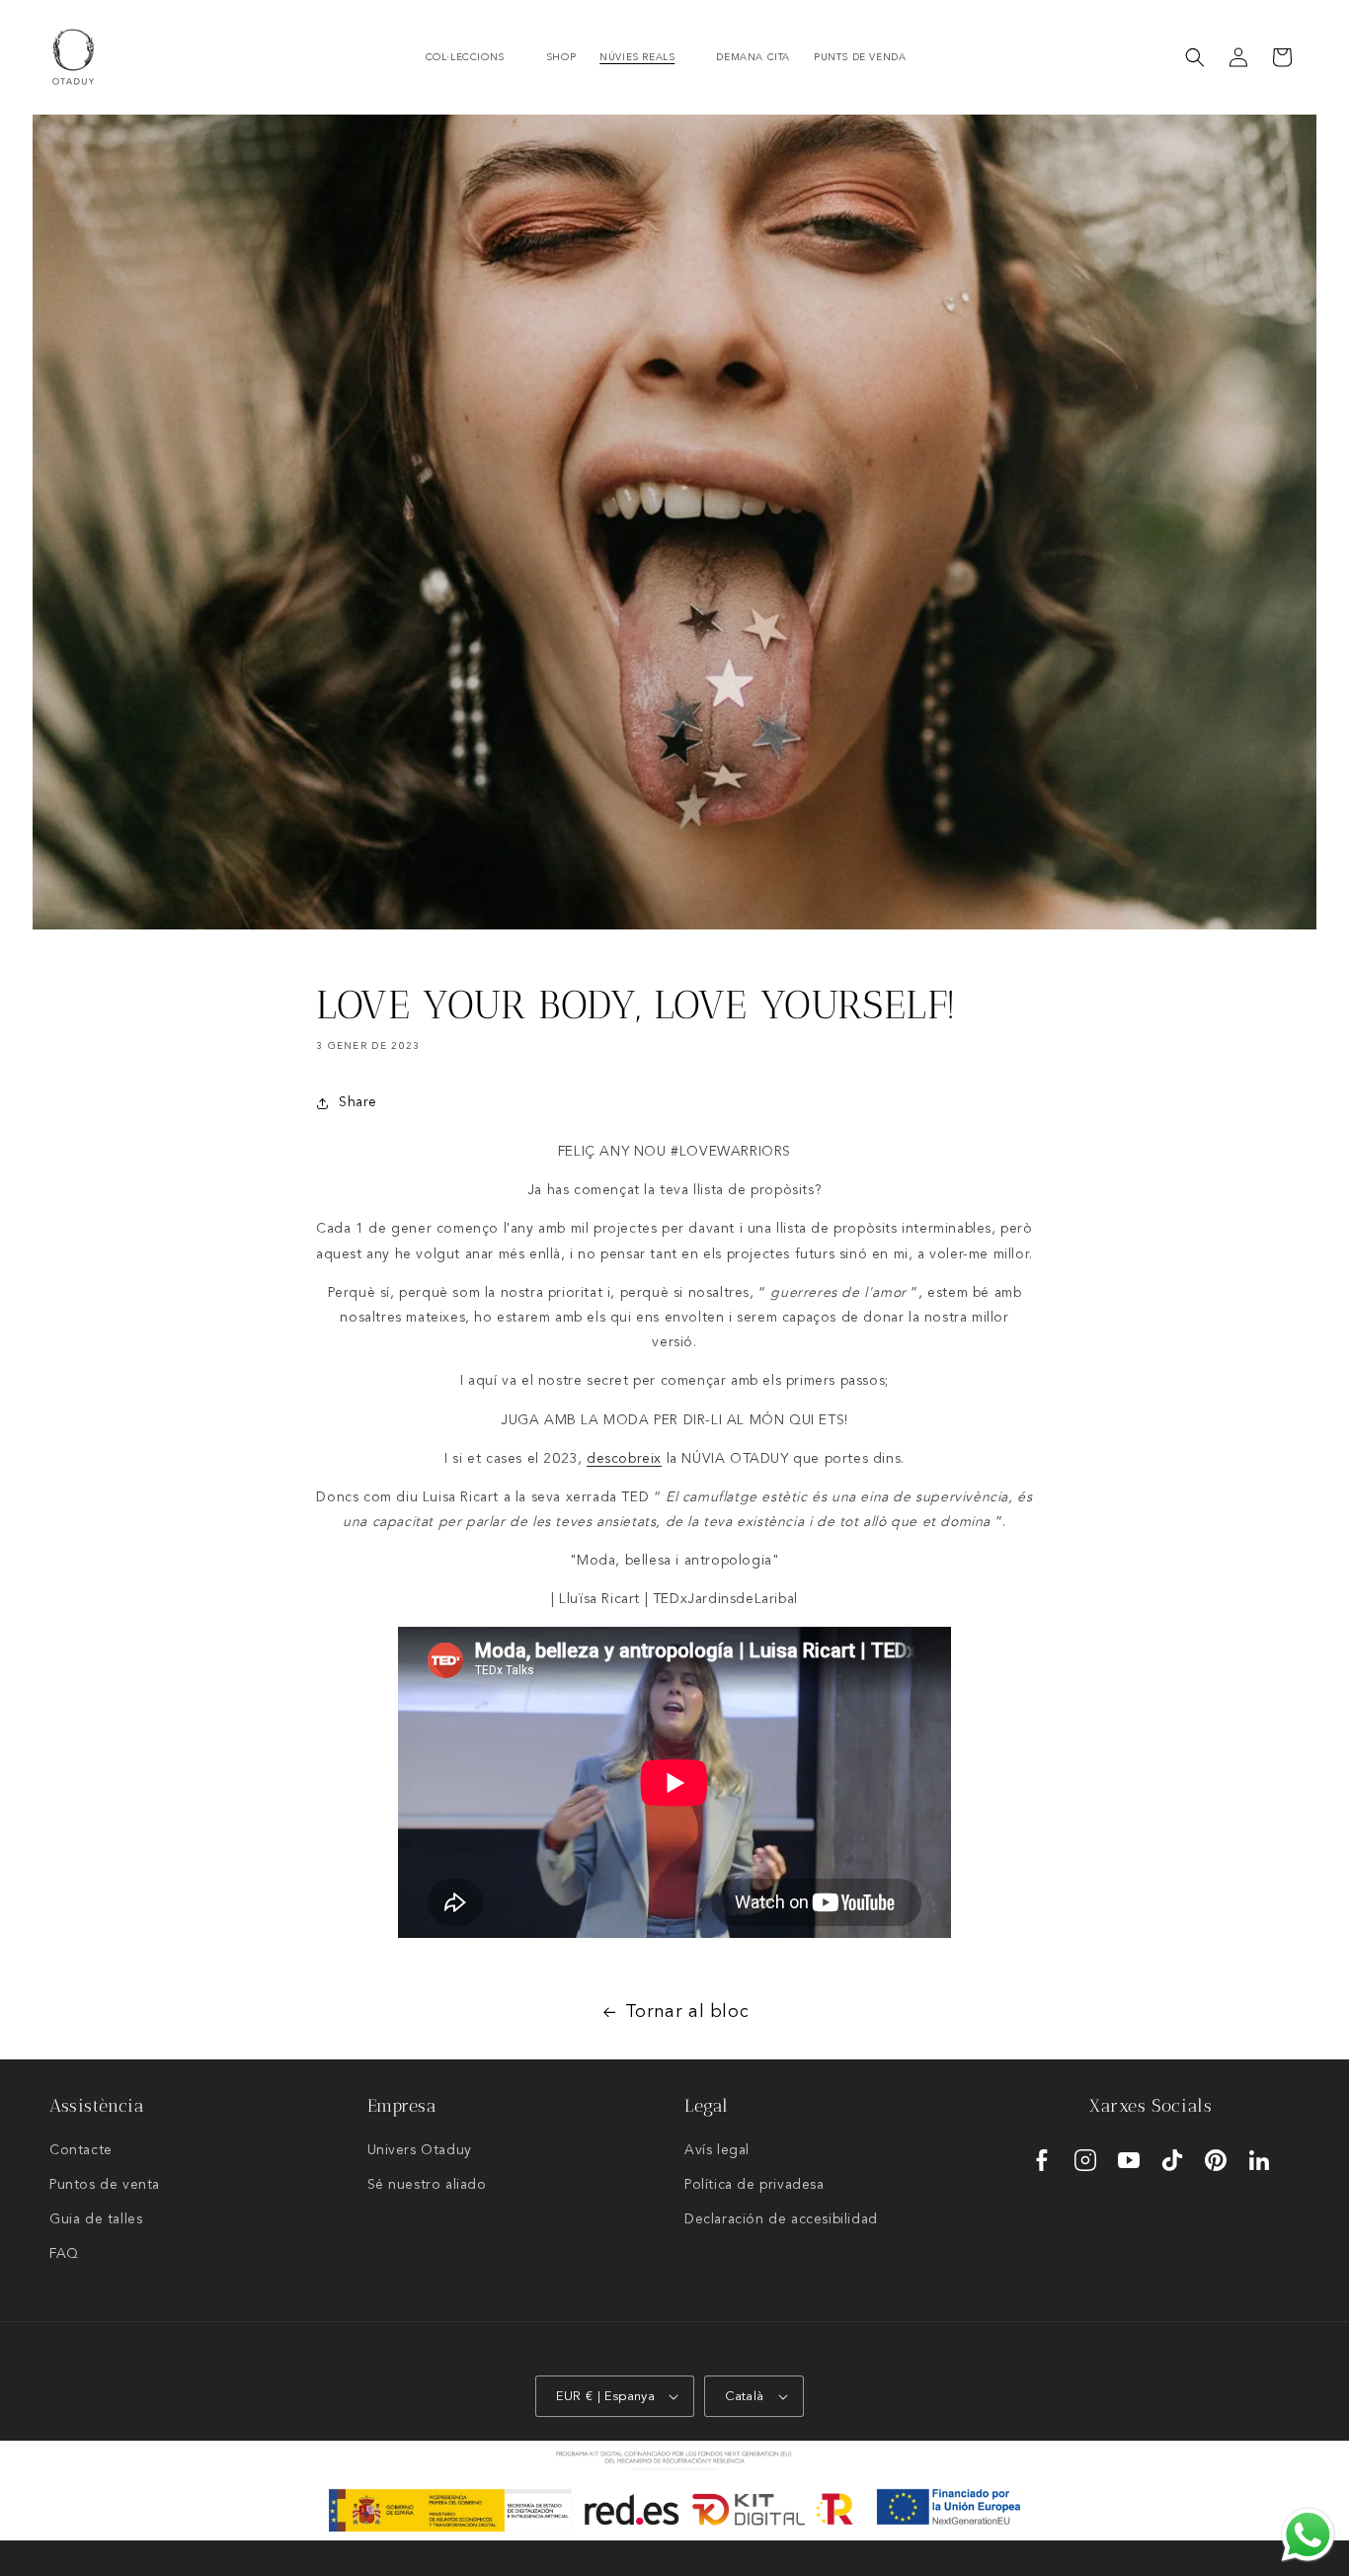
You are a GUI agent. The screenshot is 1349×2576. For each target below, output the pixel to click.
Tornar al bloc (687, 2012)
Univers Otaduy (420, 2150)
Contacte (81, 2150)
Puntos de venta (105, 2185)
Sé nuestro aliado (427, 2185)
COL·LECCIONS (465, 57)
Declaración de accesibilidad (781, 2219)
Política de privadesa (754, 2185)
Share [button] (358, 1102)
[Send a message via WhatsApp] (1308, 2535)
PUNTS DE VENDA (860, 57)
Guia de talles (96, 2219)
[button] (474, 58)
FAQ (64, 2254)
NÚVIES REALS (637, 57)
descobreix (624, 1459)
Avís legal (717, 2150)
